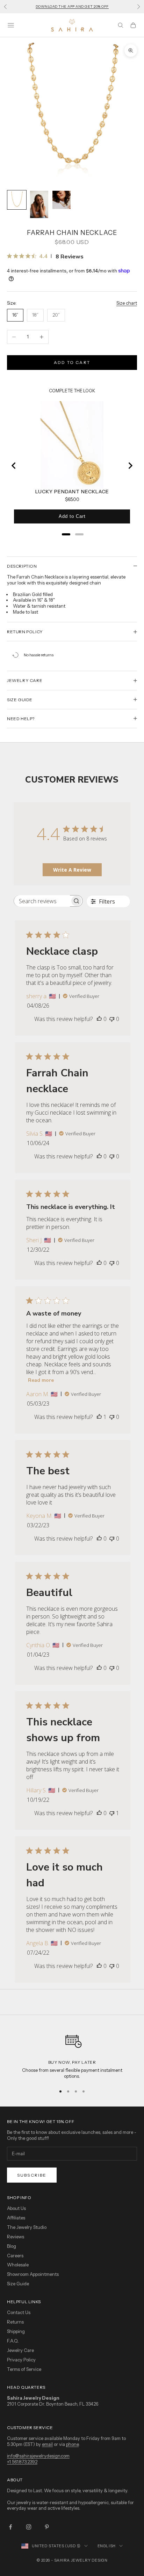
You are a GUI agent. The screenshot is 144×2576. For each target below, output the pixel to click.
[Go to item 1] (17, 200)
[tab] (66, 534)
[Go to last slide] (14, 466)
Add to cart (72, 362)
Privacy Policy (21, 2360)
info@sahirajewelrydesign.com (38, 2456)
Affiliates (16, 2218)
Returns (15, 2322)
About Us (16, 2208)
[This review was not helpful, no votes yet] (112, 1019)
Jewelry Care (20, 2350)
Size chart (127, 303)
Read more (41, 1380)
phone (72, 2444)
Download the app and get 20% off (72, 6)
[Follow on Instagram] (29, 2527)
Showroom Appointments (33, 2274)
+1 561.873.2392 (22, 2462)
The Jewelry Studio (27, 2227)
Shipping (16, 2331)
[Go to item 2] (39, 204)
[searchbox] (42, 901)
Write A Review (72, 870)
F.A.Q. (13, 2341)
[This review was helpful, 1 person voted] (99, 1417)
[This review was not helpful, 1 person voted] (112, 1813)
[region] (72, 2054)
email (47, 2444)
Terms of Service (24, 2369)
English (107, 2546)
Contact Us (19, 2312)
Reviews (16, 2237)
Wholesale (18, 2265)
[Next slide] (130, 466)
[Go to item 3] (62, 200)
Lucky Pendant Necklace (72, 492)
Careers (15, 2256)
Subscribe (32, 2175)
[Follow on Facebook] (10, 2527)
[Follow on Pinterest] (47, 2527)
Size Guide (18, 2284)
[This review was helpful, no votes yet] (99, 1019)
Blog (12, 2246)
